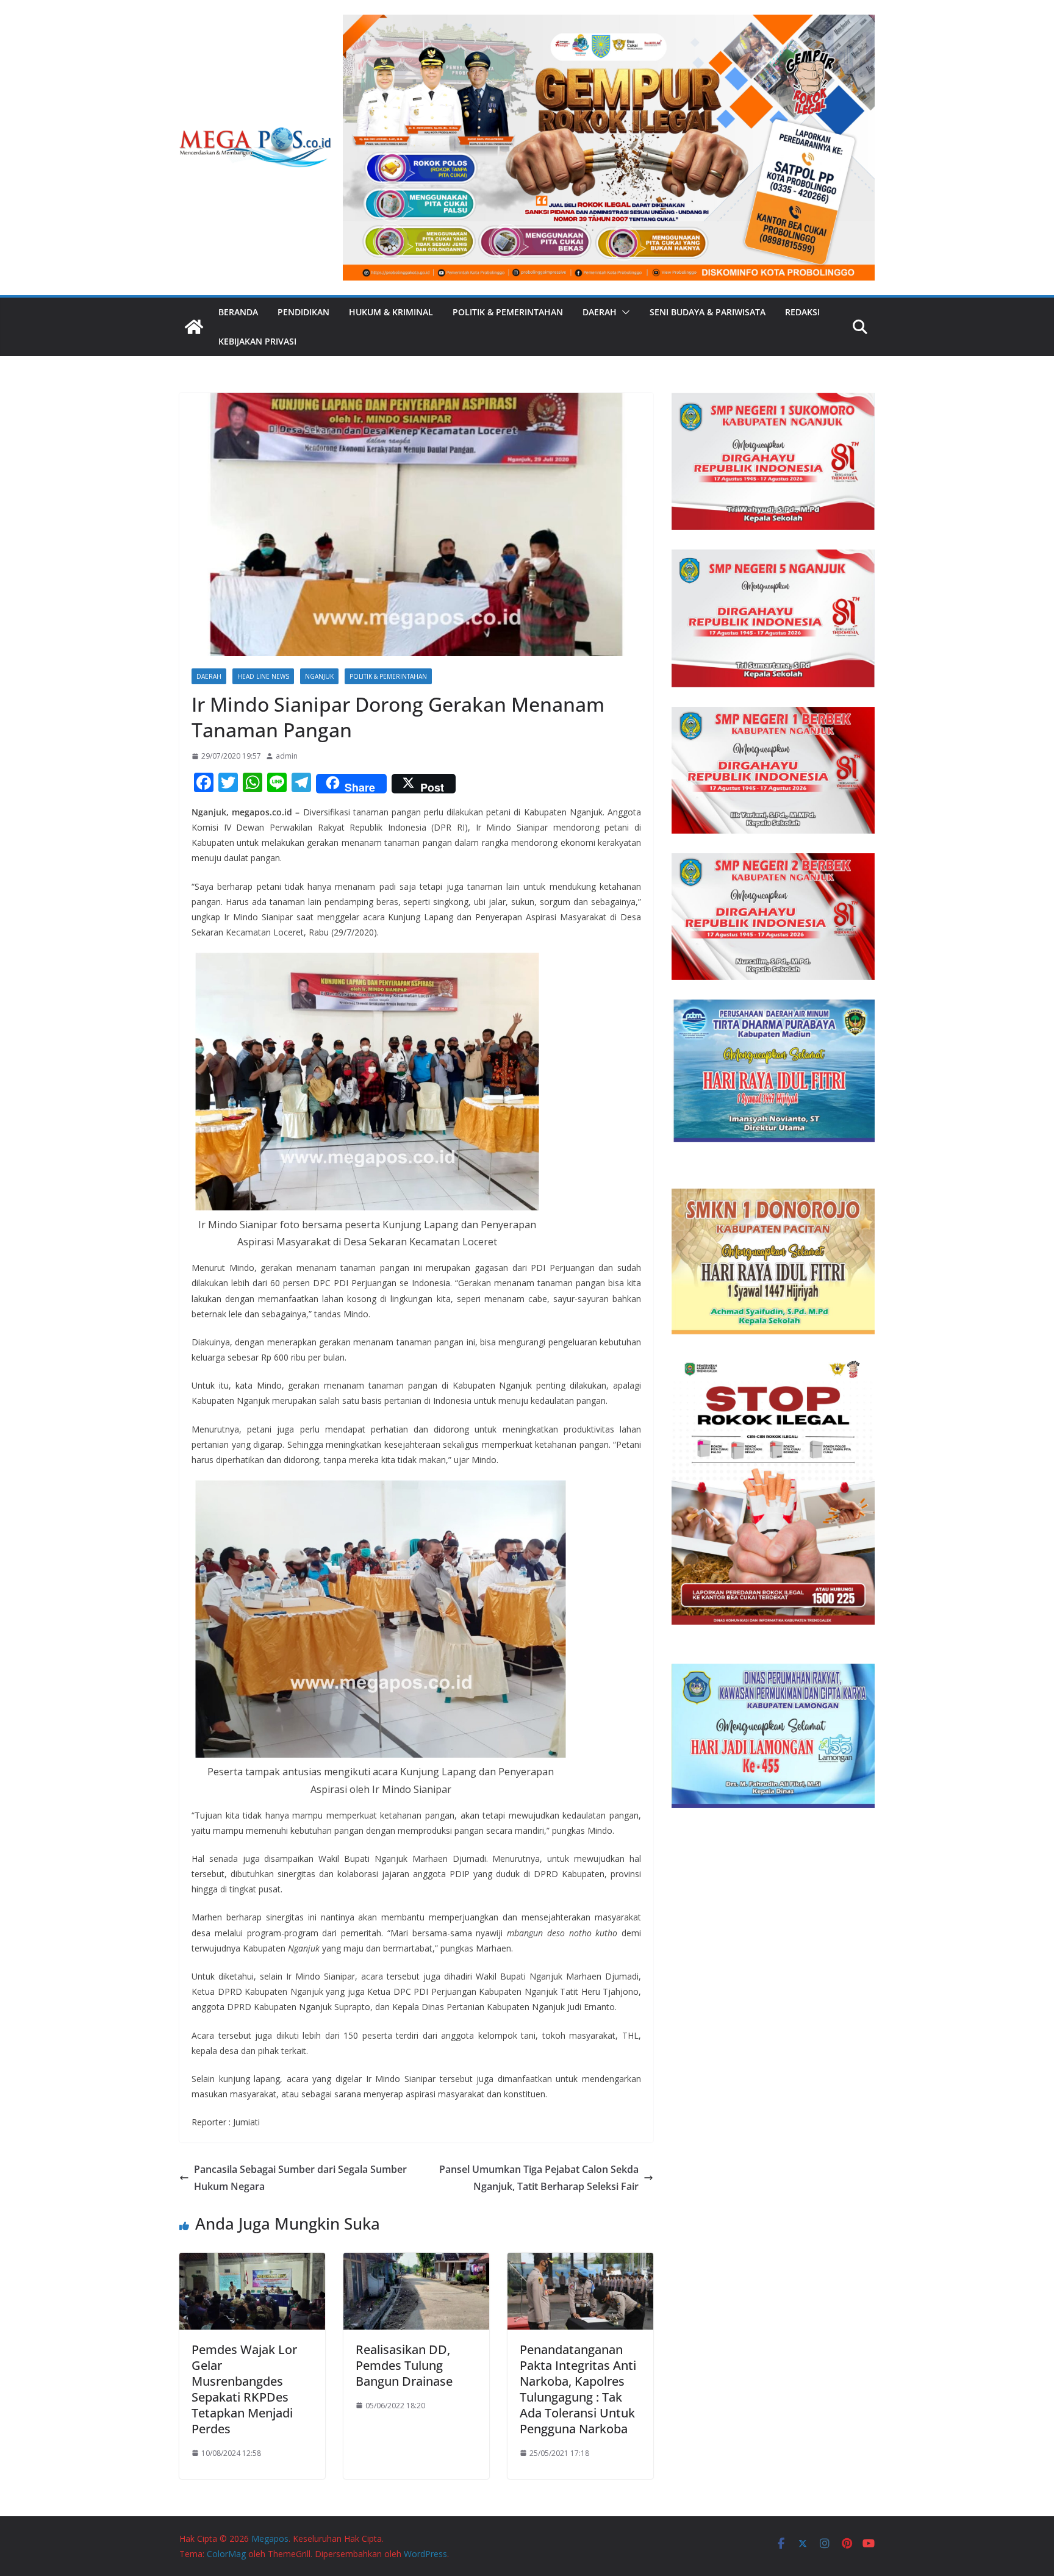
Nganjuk (319, 676)
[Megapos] (194, 327)
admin (287, 756)
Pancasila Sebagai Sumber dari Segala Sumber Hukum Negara (300, 2178)
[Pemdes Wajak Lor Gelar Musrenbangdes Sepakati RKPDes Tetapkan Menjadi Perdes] (252, 2261)
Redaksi (802, 312)
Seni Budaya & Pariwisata (708, 312)
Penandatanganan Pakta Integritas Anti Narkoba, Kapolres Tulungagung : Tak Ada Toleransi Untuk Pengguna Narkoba (578, 2389)
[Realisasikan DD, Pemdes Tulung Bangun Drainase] (416, 2261)
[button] (623, 312)
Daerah (600, 312)
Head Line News (263, 676)
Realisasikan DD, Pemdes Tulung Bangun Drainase (404, 2365)
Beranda (238, 312)
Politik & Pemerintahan (508, 312)
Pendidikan (303, 312)
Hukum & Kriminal (391, 312)
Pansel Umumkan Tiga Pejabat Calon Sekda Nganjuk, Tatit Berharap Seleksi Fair (539, 2178)
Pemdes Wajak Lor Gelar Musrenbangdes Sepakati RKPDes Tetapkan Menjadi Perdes (244, 2389)
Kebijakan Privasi (257, 341)
